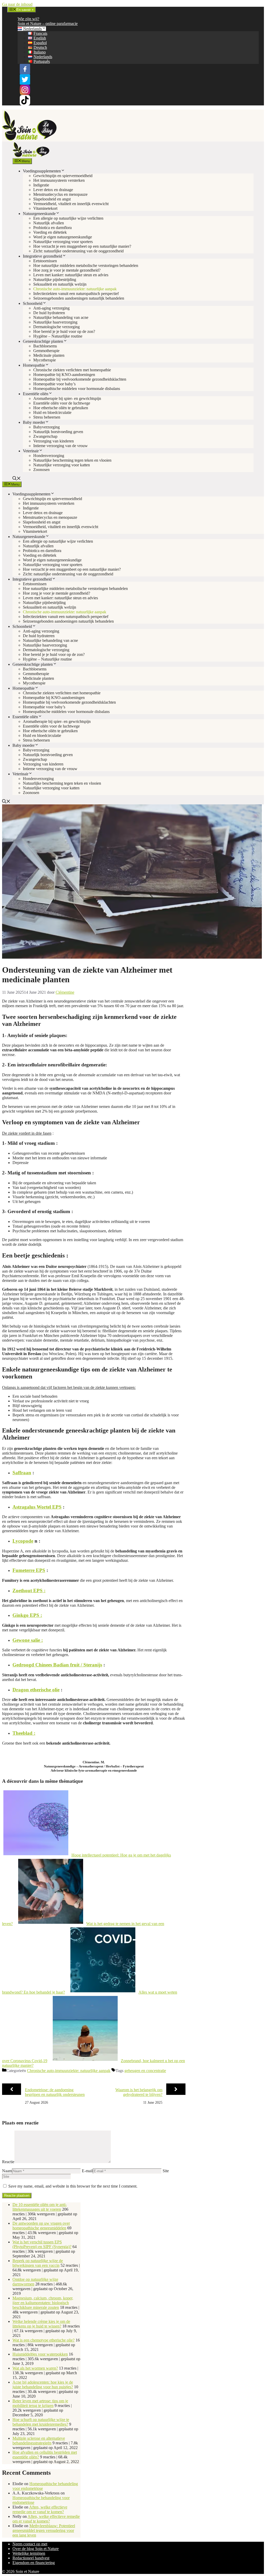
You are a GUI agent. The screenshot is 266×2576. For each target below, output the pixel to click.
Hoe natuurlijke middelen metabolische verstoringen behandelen (86, 265)
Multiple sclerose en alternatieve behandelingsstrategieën (39, 2441)
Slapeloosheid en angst (52, 199)
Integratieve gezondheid (42, 256)
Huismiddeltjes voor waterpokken (40, 2354)
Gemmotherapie (46, 351)
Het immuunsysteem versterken (59, 180)
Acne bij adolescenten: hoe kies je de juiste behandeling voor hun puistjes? (43, 2385)
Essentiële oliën (36, 394)
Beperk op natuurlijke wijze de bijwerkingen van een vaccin (38, 2263)
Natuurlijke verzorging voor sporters (63, 242)
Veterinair (31, 451)
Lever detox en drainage (53, 190)
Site (166, 2171)
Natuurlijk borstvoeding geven (58, 432)
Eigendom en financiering (34, 2563)
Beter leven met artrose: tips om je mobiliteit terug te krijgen (40, 2403)
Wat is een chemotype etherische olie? (44, 2340)
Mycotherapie (45, 360)
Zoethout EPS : (29, 1590)
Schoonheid (33, 303)
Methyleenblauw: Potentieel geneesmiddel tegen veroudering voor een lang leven (44, 2530)
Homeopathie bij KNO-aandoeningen (64, 375)
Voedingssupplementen (42, 171)
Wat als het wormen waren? (35, 2368)
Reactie (8, 2162)
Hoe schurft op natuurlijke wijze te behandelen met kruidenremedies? (41, 2422)
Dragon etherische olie (36, 1690)
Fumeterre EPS (29, 1570)
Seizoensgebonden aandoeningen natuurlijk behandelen (79, 298)
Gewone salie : (28, 1640)
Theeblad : (24, 1733)
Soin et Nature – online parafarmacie (48, 23)
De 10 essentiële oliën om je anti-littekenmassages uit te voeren (40, 2207)
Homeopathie (34, 365)
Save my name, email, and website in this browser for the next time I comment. (73, 2186)
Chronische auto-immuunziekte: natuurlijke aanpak (75, 289)
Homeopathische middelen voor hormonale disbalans (77, 389)
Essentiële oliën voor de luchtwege (62, 403)
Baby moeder (34, 422)
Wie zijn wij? (28, 19)
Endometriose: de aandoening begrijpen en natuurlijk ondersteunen (55, 2092)
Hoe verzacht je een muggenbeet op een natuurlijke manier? (82, 246)
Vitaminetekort (45, 208)
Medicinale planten (49, 355)
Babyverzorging (46, 427)
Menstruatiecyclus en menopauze (60, 194)
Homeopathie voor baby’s (54, 384)
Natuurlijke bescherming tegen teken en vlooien (72, 460)
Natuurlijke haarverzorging (55, 322)
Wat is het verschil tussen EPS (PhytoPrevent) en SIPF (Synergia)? (42, 2244)
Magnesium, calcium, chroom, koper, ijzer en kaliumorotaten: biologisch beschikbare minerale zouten (43, 2303)
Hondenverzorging (49, 456)
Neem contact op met (30, 2544)
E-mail (87, 2171)
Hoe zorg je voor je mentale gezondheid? (67, 270)
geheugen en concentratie (145, 2071)
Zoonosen (41, 470)
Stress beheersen (47, 417)
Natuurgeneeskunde (39, 214)
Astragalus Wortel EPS (37, 1507)
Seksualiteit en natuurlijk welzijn (60, 284)
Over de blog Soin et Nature (36, 2549)
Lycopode (23, 1541)
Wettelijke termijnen (29, 2553)
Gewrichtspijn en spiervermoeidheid (63, 176)
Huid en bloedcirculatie (52, 412)
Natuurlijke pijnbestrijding (55, 280)
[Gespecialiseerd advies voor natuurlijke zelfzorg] (31, 156)
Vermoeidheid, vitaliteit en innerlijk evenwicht (71, 204)
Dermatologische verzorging (56, 327)
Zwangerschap (45, 436)
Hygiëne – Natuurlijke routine (58, 336)
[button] (17, 479)
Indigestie (41, 185)
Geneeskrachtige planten (43, 341)
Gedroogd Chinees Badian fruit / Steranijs (57, 1665)
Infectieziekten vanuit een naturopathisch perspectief (76, 294)
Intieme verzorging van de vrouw (61, 446)
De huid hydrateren (49, 313)
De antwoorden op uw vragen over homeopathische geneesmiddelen (41, 2226)
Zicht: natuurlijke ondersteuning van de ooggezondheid (78, 251)
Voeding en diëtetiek (50, 232)
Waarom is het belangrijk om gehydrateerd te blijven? (139, 2092)
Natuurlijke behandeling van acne (61, 317)
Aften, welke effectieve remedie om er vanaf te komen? (40, 2509)
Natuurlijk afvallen (49, 223)
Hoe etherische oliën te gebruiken (61, 408)
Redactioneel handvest (31, 2558)
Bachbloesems (45, 346)
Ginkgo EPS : (27, 1615)
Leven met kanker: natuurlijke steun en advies (71, 275)
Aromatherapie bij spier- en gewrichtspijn (67, 398)
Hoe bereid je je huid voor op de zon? (64, 331)
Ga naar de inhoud (17, 4)
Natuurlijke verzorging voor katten (62, 465)
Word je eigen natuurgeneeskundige (63, 237)
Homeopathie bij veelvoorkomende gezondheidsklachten (80, 379)
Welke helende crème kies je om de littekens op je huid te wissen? (41, 2324)
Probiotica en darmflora (52, 228)
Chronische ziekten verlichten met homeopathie (72, 370)
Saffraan (22, 1473)
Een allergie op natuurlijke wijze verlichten (68, 218)
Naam (7, 2171)
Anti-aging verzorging (51, 308)
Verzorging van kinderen (54, 441)
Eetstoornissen (45, 261)
